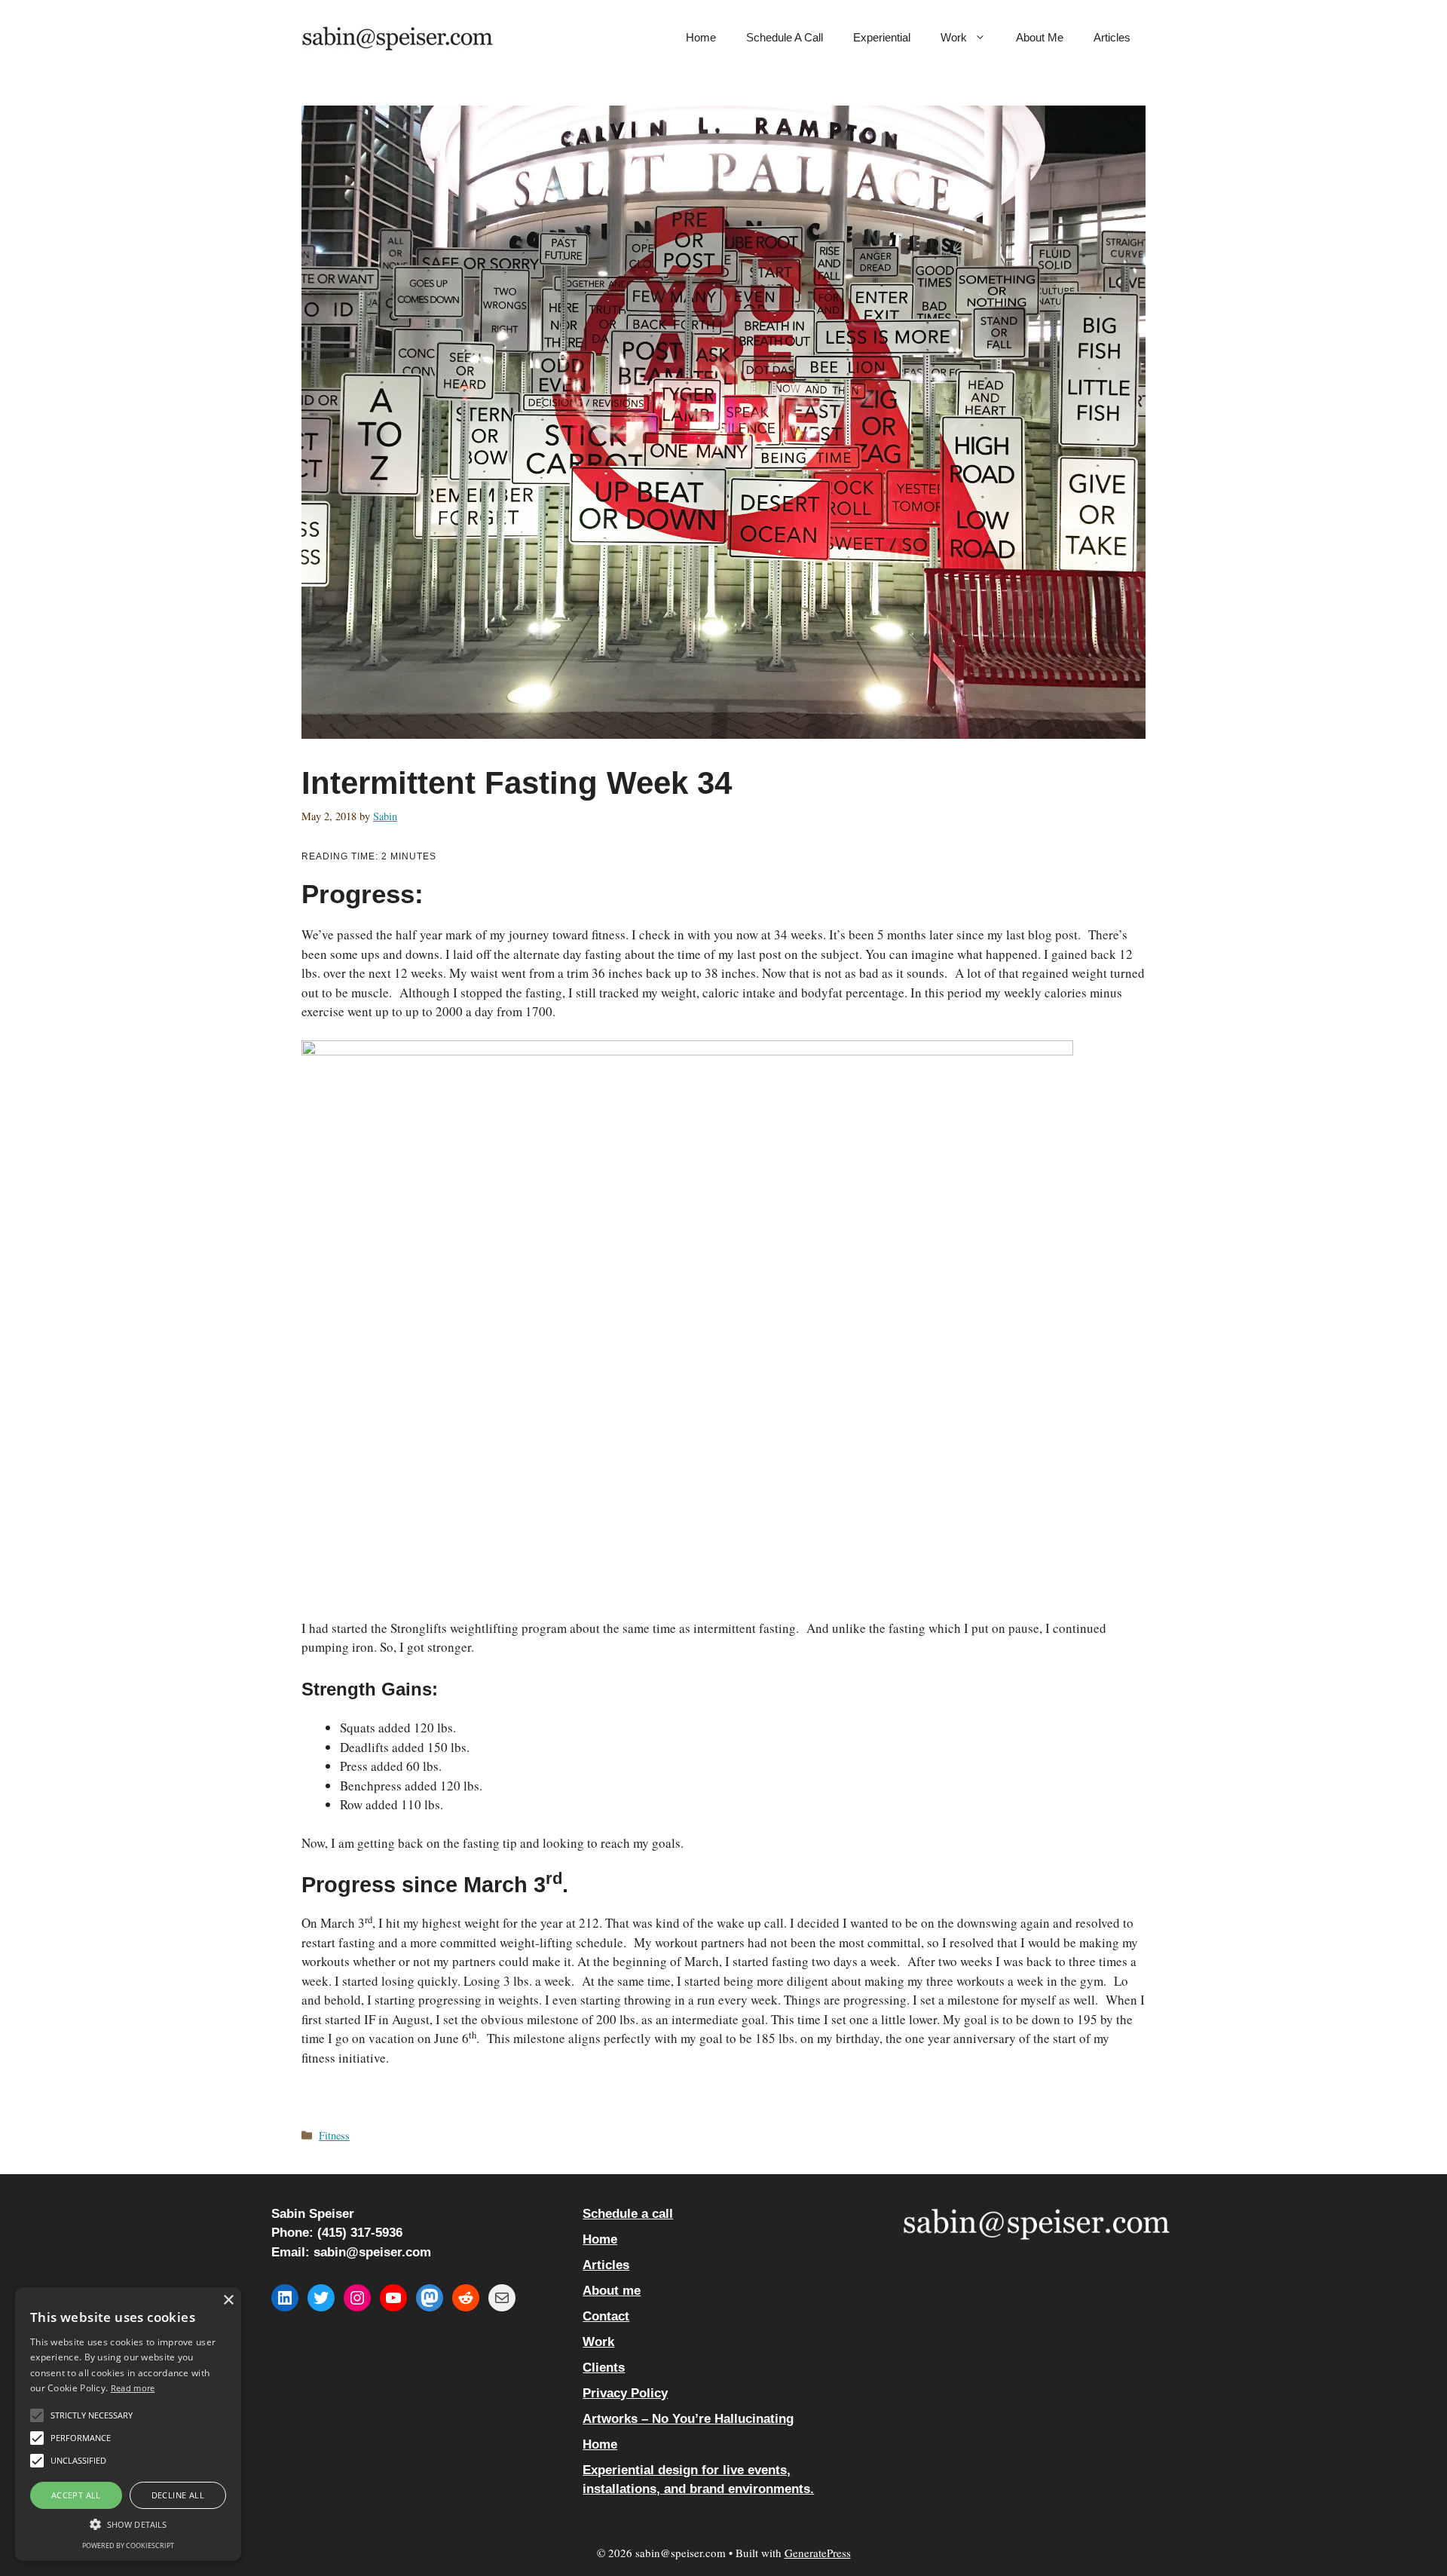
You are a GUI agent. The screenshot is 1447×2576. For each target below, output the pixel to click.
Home (701, 37)
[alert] (128, 2424)
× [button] (228, 2300)
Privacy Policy (625, 2393)
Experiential (882, 37)
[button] (128, 2524)
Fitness (334, 2135)
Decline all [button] (178, 2495)
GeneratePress (818, 2553)
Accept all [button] (76, 2495)
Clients (604, 2368)
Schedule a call (785, 37)
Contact (606, 2316)
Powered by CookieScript (128, 2545)
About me (1040, 37)
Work (954, 37)
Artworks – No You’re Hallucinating (688, 2419)
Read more (133, 2388)
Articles (1112, 37)
